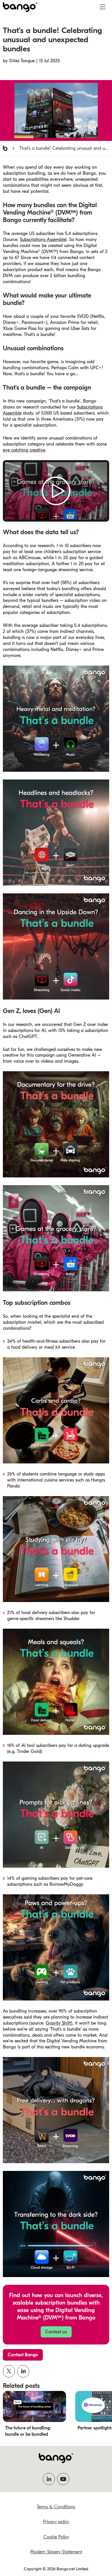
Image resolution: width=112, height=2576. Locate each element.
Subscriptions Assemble (43, 240)
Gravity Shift (58, 2023)
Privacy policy (56, 2522)
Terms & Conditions (56, 2507)
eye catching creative (24, 450)
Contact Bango (23, 2355)
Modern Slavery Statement (56, 2552)
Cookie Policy (56, 2537)
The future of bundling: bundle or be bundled (28, 2431)
